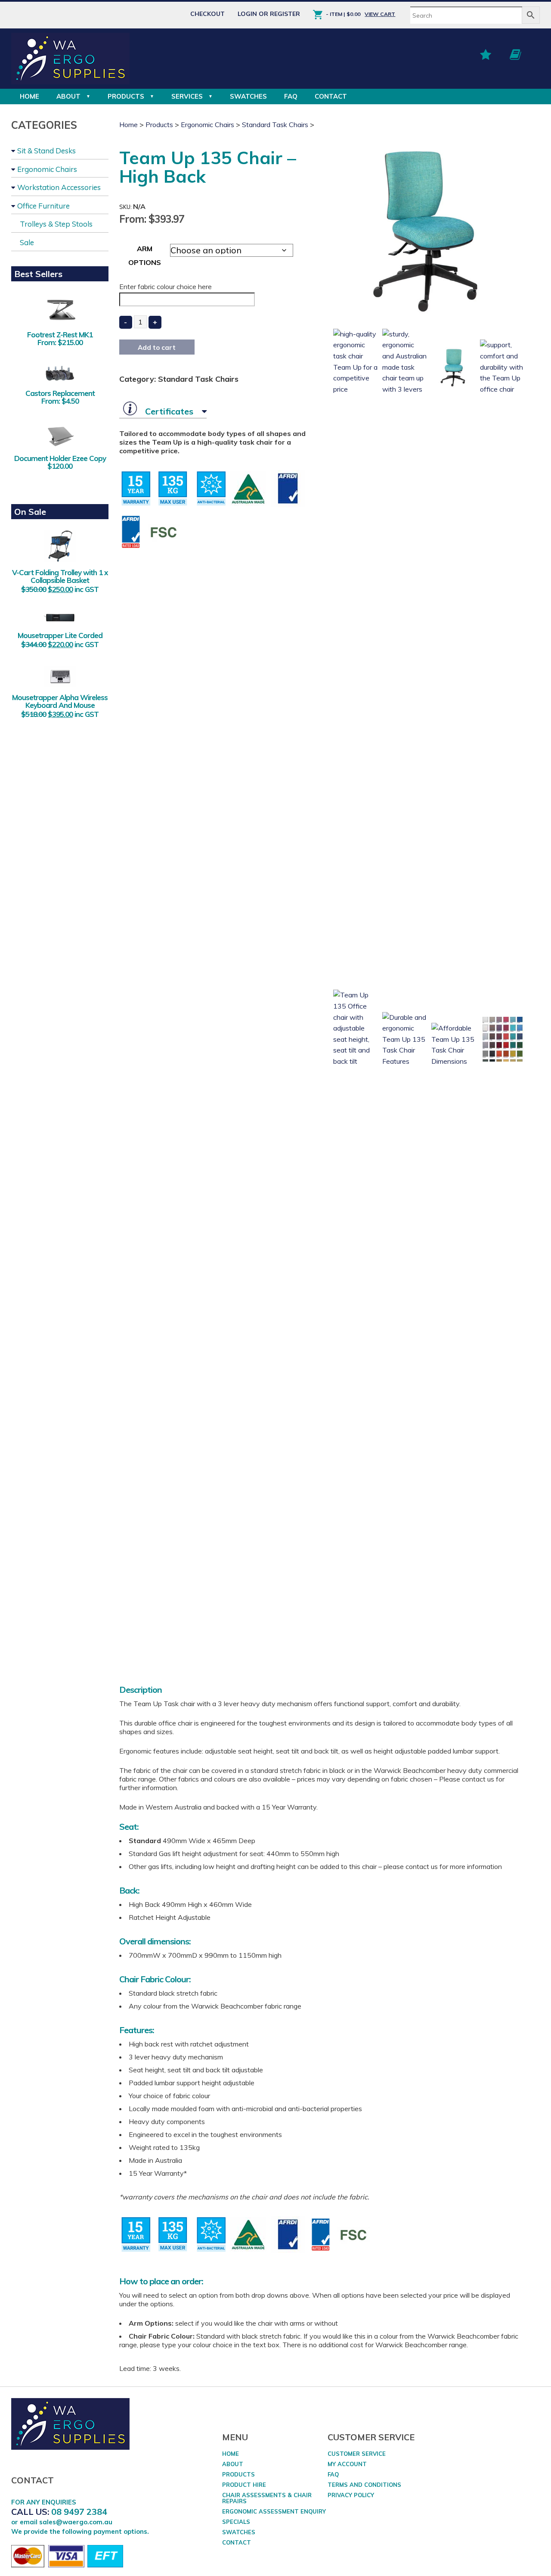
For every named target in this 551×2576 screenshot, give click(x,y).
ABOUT (68, 96)
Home (29, 96)
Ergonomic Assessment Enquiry (274, 2511)
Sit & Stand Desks (46, 151)
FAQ (291, 96)
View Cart (380, 14)
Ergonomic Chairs (47, 169)
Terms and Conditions (364, 2485)
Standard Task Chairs (275, 125)
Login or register (269, 14)
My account (347, 2464)
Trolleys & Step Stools (56, 224)
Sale (27, 242)
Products (126, 96)
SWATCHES (248, 96)
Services (187, 96)
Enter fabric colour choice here (166, 287)
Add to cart (157, 347)
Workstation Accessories (59, 187)
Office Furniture (43, 206)
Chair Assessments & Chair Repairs (267, 2498)
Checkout (207, 14)
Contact (331, 96)
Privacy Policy (351, 2495)
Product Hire (244, 2485)
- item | (343, 14)
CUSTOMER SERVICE (357, 2454)
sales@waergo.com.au (76, 2522)
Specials (236, 2522)
